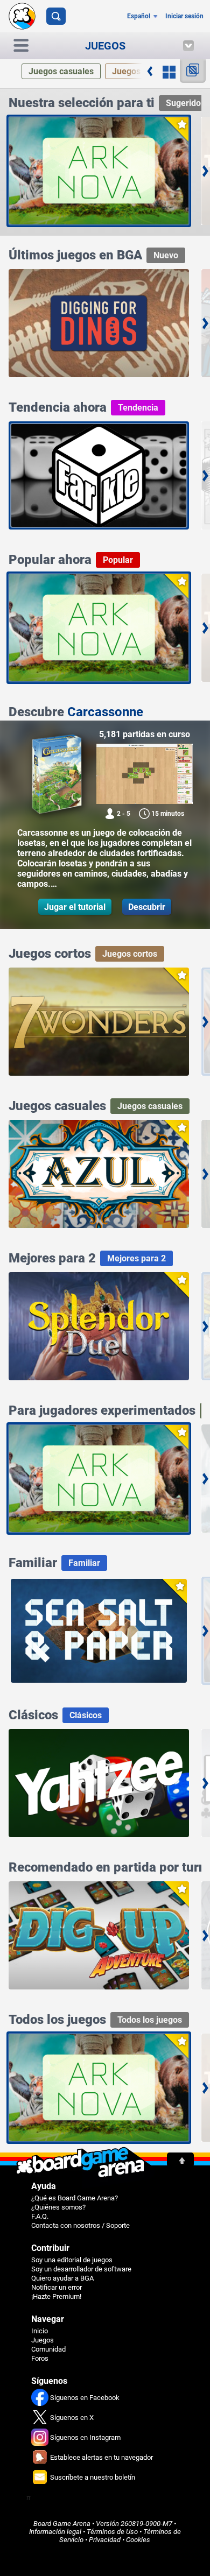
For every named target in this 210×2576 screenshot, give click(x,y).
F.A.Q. (40, 2216)
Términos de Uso (112, 2532)
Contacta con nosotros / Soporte (80, 2225)
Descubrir (147, 907)
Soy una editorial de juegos (72, 2260)
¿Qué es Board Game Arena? (75, 2198)
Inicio (40, 2331)
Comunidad (48, 2349)
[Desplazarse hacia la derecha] (150, 71)
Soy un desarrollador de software (81, 2269)
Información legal (55, 2532)
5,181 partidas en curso (145, 734)
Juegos (43, 2340)
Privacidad (105, 2540)
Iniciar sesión (184, 16)
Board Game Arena (62, 2524)
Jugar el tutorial (75, 907)
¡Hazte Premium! (56, 2296)
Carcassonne (105, 712)
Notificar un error (57, 2287)
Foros (40, 2358)
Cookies (138, 2540)
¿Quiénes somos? (58, 2207)
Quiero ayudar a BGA (62, 2278)
